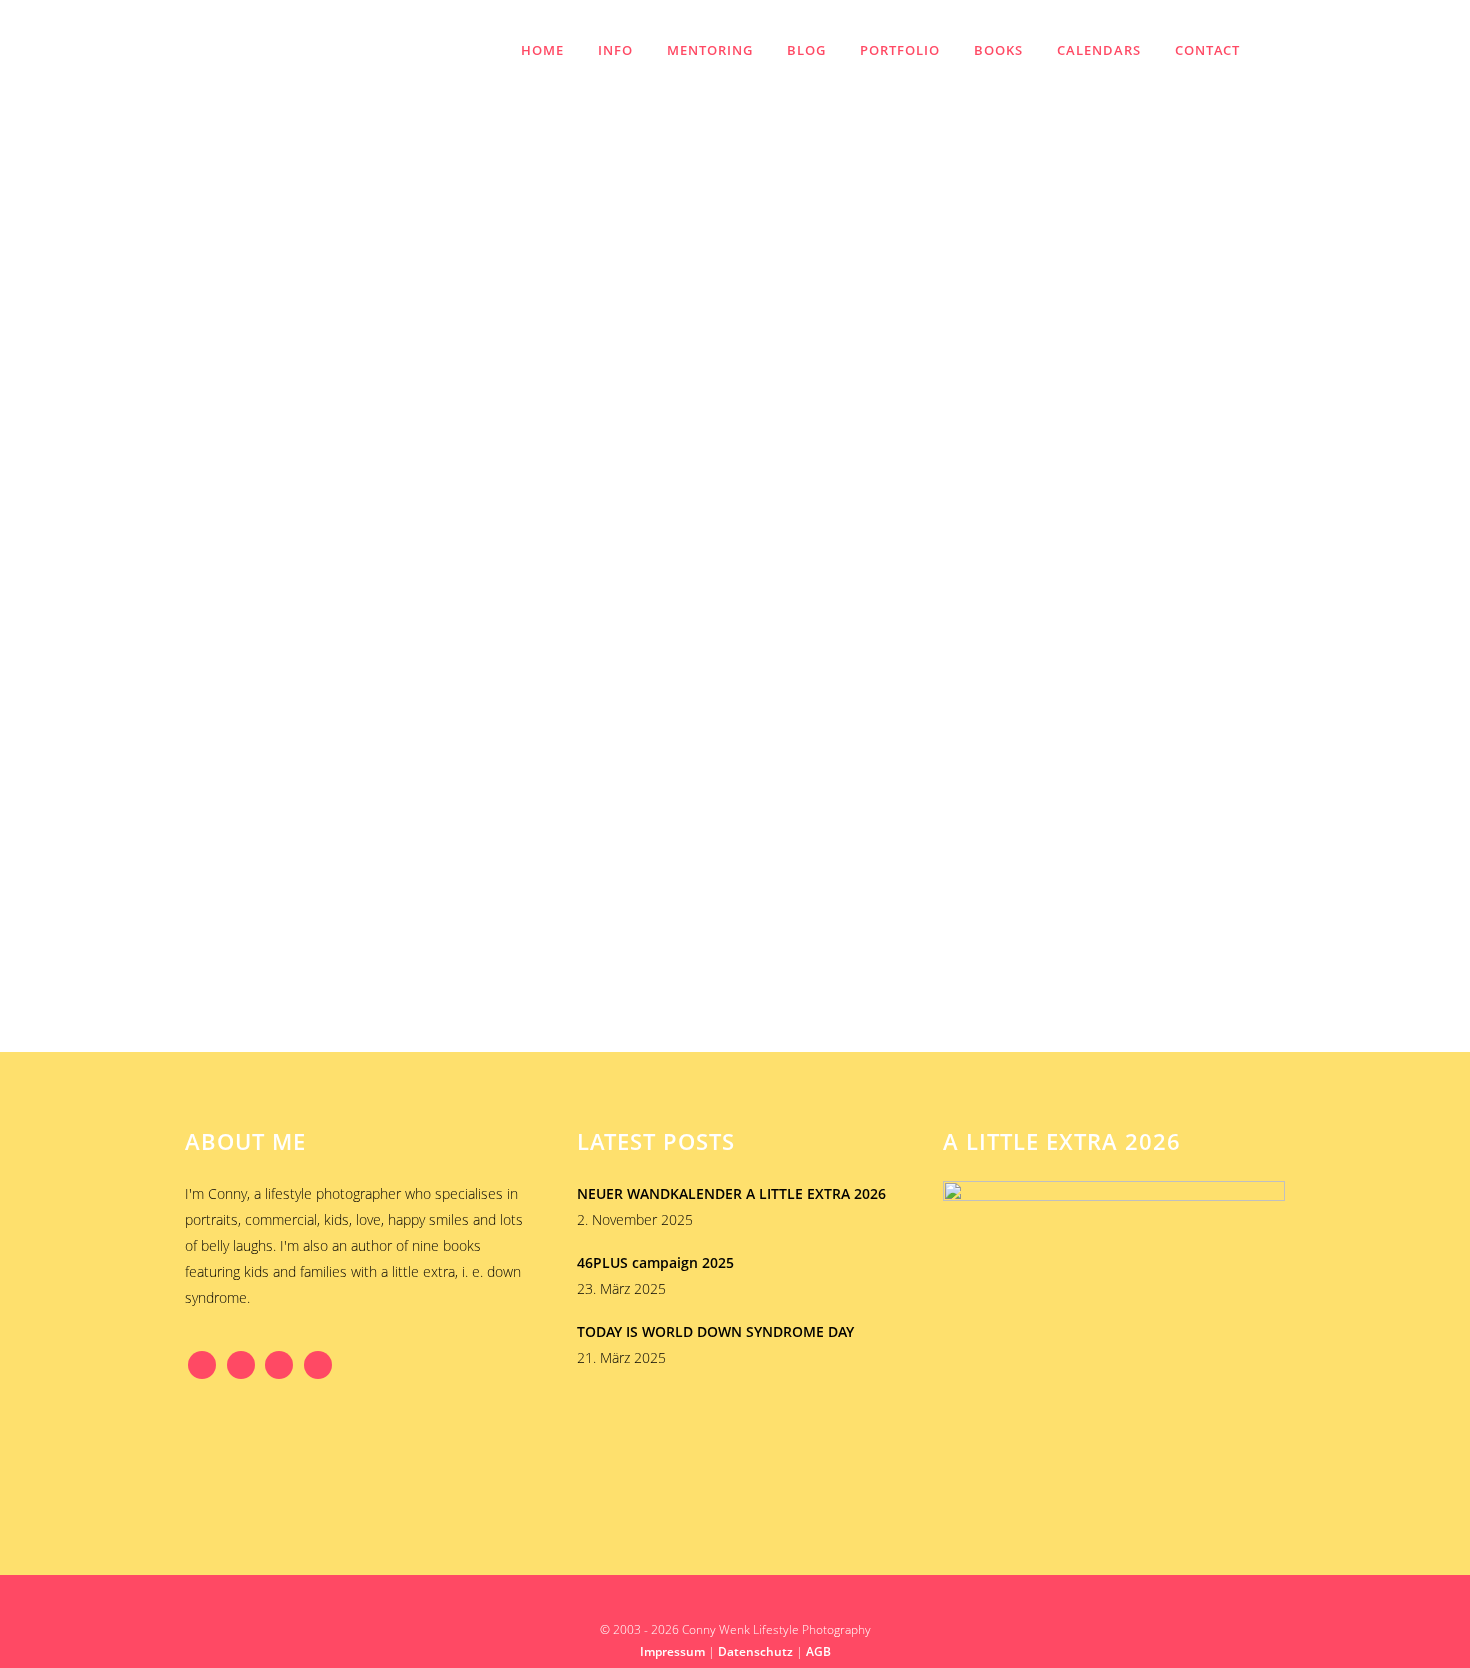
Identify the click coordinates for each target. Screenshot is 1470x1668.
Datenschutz (755, 1651)
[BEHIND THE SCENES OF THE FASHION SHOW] (698, 585)
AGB (818, 1651)
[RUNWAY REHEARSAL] (356, 528)
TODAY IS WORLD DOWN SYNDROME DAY (715, 1331)
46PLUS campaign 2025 (655, 1262)
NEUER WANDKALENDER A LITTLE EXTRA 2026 (731, 1193)
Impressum (672, 1651)
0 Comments (295, 800)
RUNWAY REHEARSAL (276, 671)
